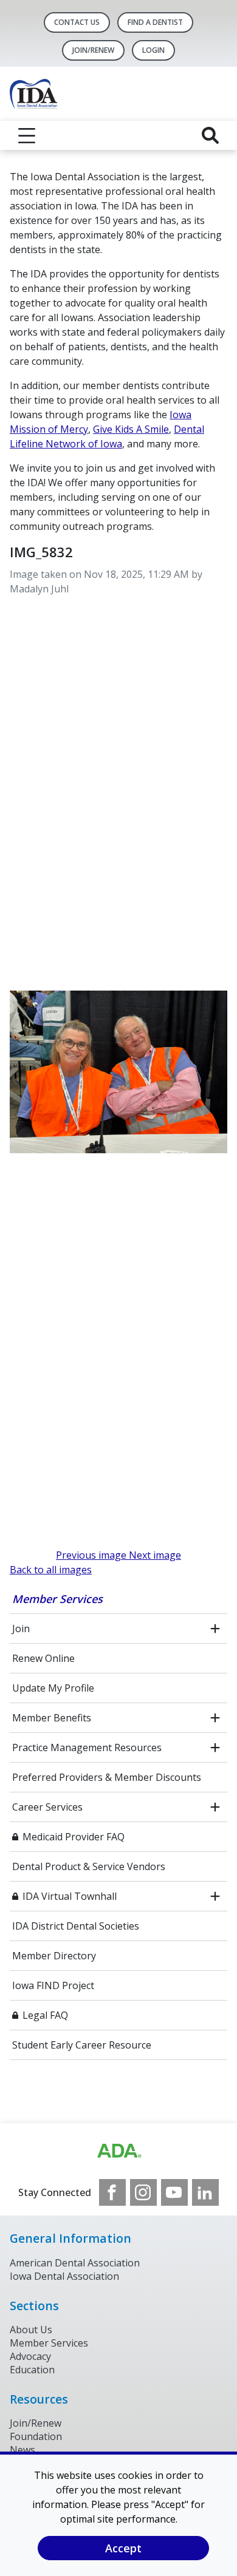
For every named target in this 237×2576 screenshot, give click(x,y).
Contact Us (77, 22)
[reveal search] (210, 135)
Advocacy (30, 2356)
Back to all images (51, 1570)
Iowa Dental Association (64, 2276)
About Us (31, 2330)
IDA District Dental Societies (76, 1926)
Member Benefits (52, 1718)
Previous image (92, 1555)
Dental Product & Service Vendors (89, 1866)
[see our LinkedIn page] (205, 2192)
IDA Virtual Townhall (70, 1896)
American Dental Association (75, 2263)
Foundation (36, 2436)
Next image (155, 1555)
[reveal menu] (27, 135)
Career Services (47, 1807)
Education (32, 2370)
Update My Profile (53, 1688)
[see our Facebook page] (112, 2192)
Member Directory (54, 1956)
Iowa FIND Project (53, 1985)
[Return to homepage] (118, 94)
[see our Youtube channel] (174, 2192)
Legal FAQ (45, 2015)
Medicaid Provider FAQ (74, 1837)
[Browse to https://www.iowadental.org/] (118, 2151)
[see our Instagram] (143, 2192)
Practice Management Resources (87, 1747)
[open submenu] (215, 1629)
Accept (123, 2548)
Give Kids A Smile (131, 429)
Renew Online (43, 1658)
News (22, 2450)
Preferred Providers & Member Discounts (107, 1777)
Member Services (57, 1599)
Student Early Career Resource (82, 2045)
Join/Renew (93, 50)
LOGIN (153, 50)
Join (21, 1629)
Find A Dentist (155, 22)
